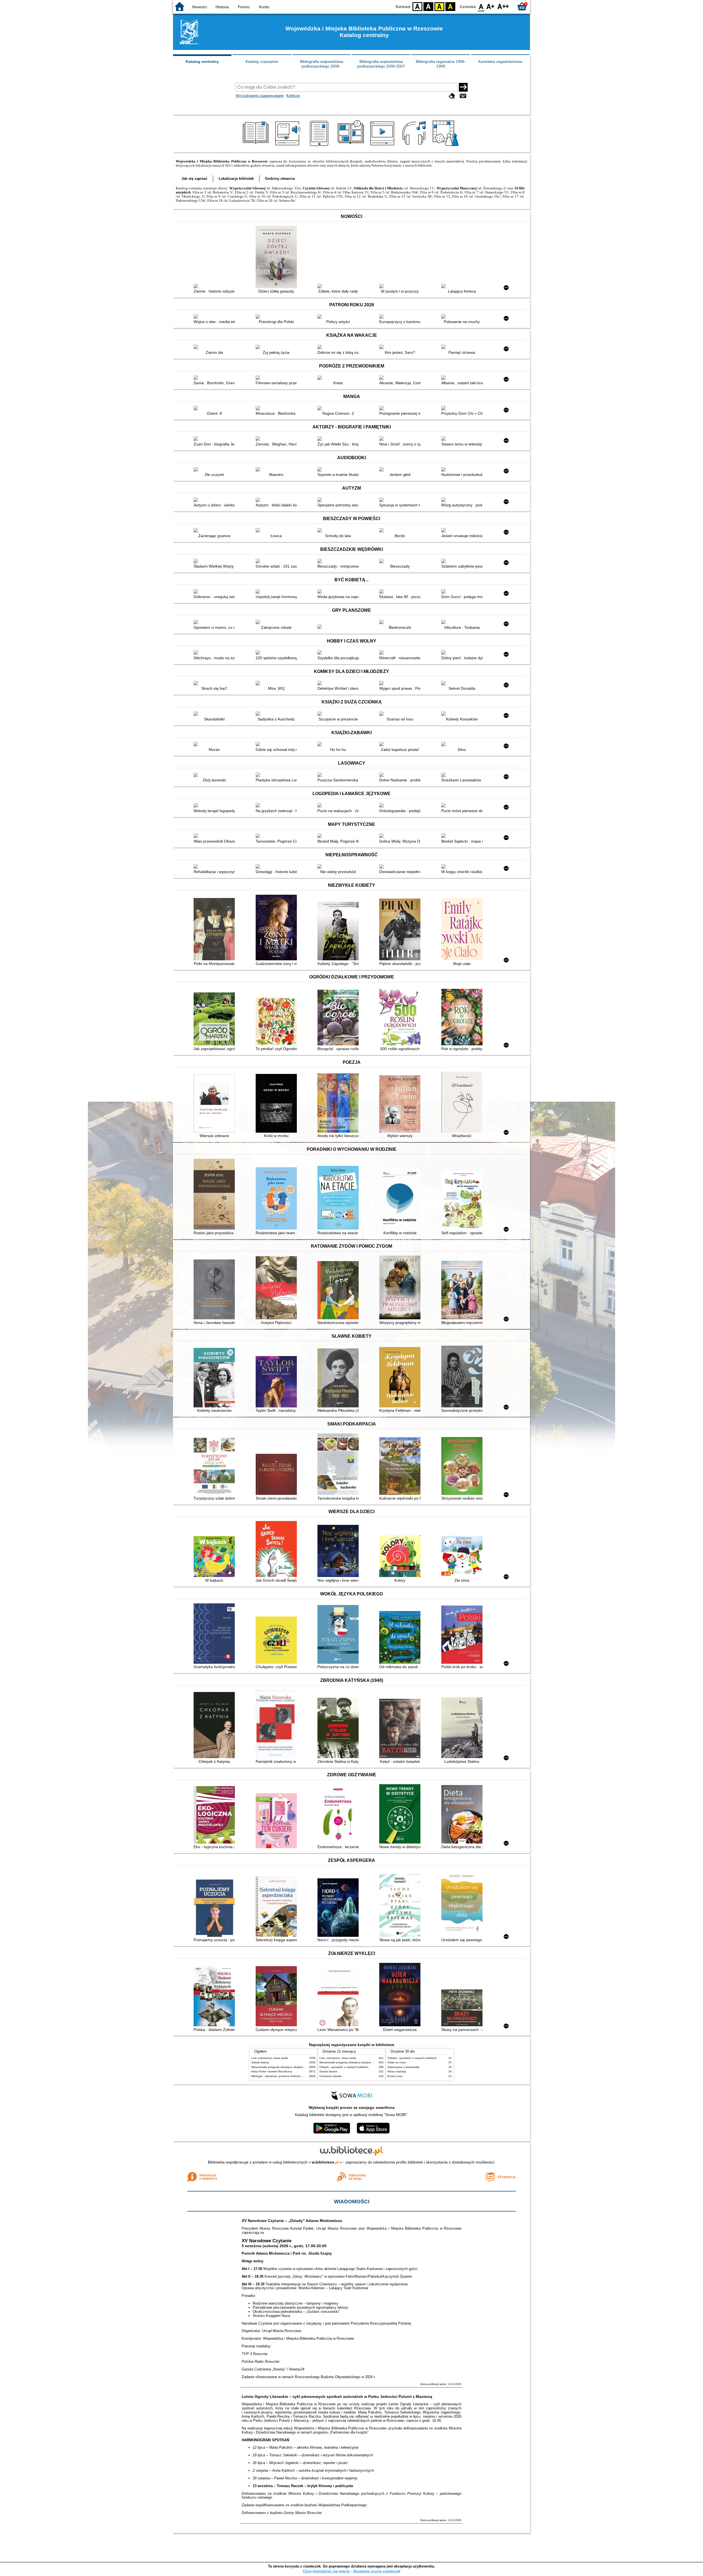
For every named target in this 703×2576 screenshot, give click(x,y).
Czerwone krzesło (330, 2076)
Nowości (200, 7)
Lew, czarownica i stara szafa (270, 2058)
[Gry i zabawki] (446, 146)
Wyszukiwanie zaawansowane (260, 96)
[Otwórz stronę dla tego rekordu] (216, 287)
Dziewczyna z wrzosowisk (403, 2067)
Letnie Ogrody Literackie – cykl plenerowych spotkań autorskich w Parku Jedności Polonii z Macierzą (337, 2397)
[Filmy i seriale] (383, 146)
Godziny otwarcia (280, 179)
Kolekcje (293, 96)
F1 (491, 6)
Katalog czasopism (262, 61)
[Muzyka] (415, 146)
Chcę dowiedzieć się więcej (326, 2571)
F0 (481, 6)
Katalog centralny (202, 61)
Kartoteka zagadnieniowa (500, 61)
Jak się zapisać (194, 179)
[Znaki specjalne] (463, 96)
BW (428, 6)
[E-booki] (320, 146)
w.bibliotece (325, 2162)
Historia (222, 7)
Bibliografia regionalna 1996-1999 (441, 64)
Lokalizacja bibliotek (236, 179)
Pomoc (244, 7)
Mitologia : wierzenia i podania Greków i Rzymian (282, 2076)
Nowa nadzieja (397, 2071)
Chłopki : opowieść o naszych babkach (344, 2067)
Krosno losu (395, 2076)
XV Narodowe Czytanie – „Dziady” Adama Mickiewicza (292, 2221)
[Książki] (257, 146)
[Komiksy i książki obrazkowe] (352, 146)
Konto (264, 7)
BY (450, 6)
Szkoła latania (260, 2062)
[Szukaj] (463, 87)
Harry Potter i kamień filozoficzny (272, 2071)
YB (439, 6)
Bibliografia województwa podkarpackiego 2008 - (322, 64)
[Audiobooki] (288, 146)
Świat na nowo (397, 2062)
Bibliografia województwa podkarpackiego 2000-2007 (381, 64)
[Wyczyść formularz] (452, 96)
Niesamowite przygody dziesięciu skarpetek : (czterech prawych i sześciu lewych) (302, 2067)
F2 (503, 6)
